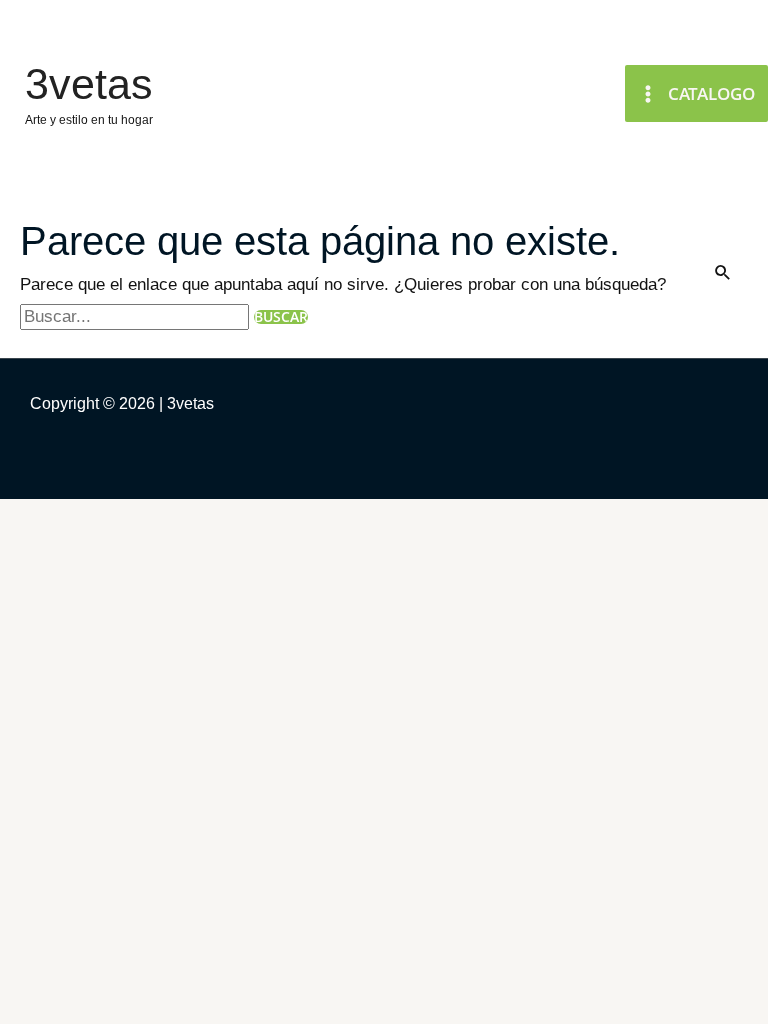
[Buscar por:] (137, 316)
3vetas (89, 84)
